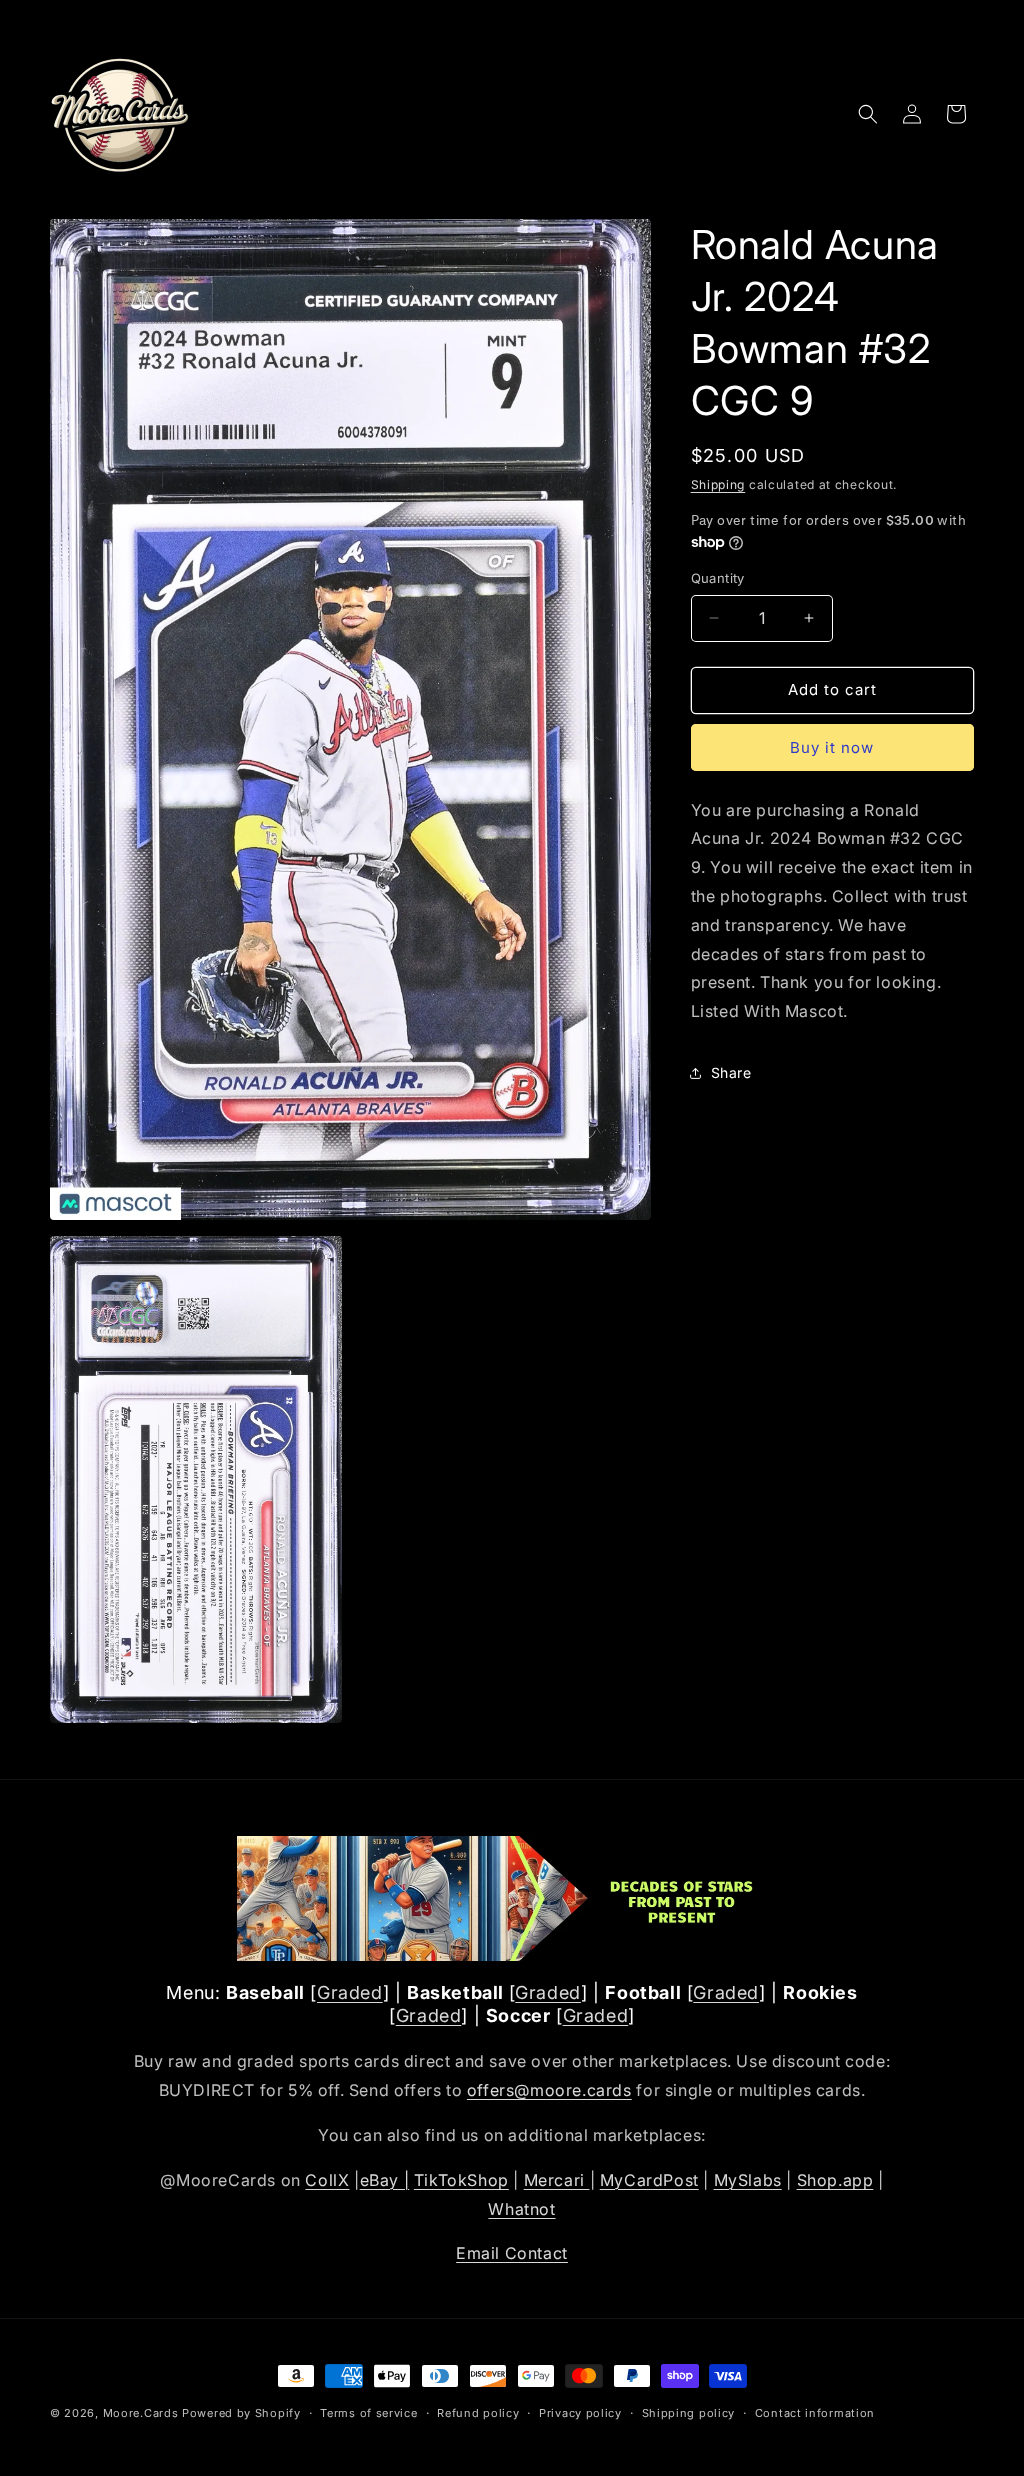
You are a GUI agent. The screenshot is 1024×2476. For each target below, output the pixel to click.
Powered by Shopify (241, 2413)
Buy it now (832, 747)
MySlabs (748, 2180)
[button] (868, 114)
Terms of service (368, 2413)
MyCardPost (649, 2180)
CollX (327, 2180)
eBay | (385, 2180)
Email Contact (512, 2253)
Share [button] (731, 1072)
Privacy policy (580, 2413)
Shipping (718, 484)
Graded (350, 1992)
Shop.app (835, 2180)
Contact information (815, 2413)
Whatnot (521, 2209)
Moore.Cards (141, 2413)
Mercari (557, 2180)
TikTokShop (461, 2180)
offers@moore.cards (549, 2090)
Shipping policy (689, 2413)
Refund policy (478, 2413)
